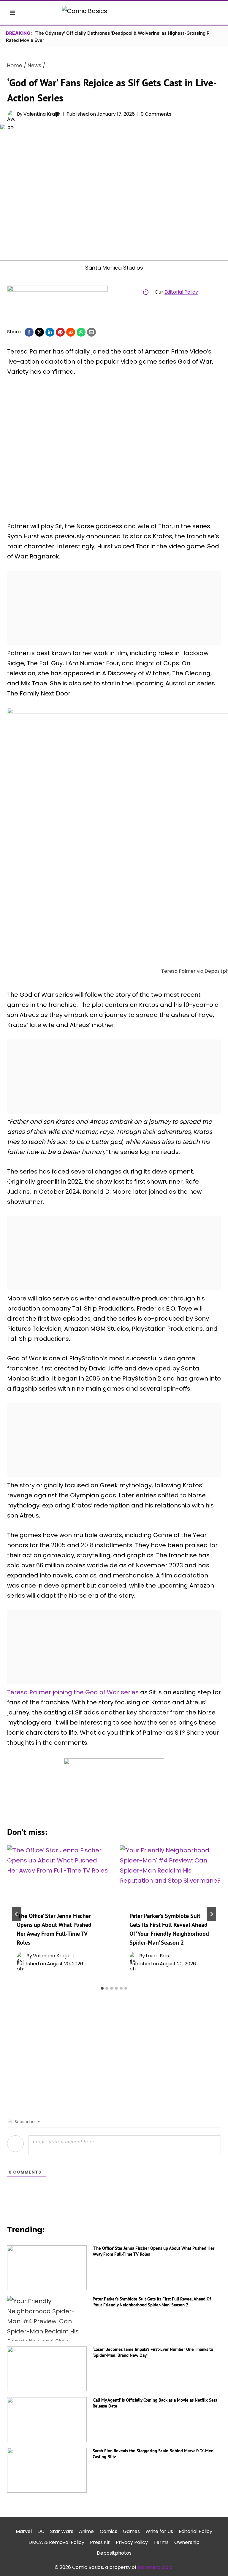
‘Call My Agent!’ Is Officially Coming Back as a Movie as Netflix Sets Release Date (155, 2403)
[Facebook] (29, 332)
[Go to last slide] (17, 1914)
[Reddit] (71, 332)
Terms (161, 2542)
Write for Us (159, 2531)
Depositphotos (114, 2553)
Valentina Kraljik (42, 114)
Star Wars (62, 2531)
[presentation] (58, 1874)
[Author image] (11, 114)
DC (41, 2531)
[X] (39, 332)
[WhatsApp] (81, 332)
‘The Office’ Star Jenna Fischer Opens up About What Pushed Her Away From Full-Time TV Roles (153, 2251)
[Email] (91, 332)
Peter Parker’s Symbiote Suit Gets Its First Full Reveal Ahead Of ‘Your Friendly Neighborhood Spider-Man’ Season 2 (152, 2302)
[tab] (102, 1988)
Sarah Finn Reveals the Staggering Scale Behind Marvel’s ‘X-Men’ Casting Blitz (153, 2454)
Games (131, 2531)
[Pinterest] (60, 332)
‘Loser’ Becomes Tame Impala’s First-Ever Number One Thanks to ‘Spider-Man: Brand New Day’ (153, 2352)
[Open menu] (13, 13)
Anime (86, 2531)
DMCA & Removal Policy (56, 2542)
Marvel (24, 2531)
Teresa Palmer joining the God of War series (73, 1692)
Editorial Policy (181, 292)
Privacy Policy (132, 2542)
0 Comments (156, 114)
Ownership (187, 2542)
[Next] (211, 1914)
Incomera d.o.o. (156, 2567)
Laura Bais (157, 1956)
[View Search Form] (216, 13)
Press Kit (100, 2542)
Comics (109, 2531)
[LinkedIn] (50, 332)
